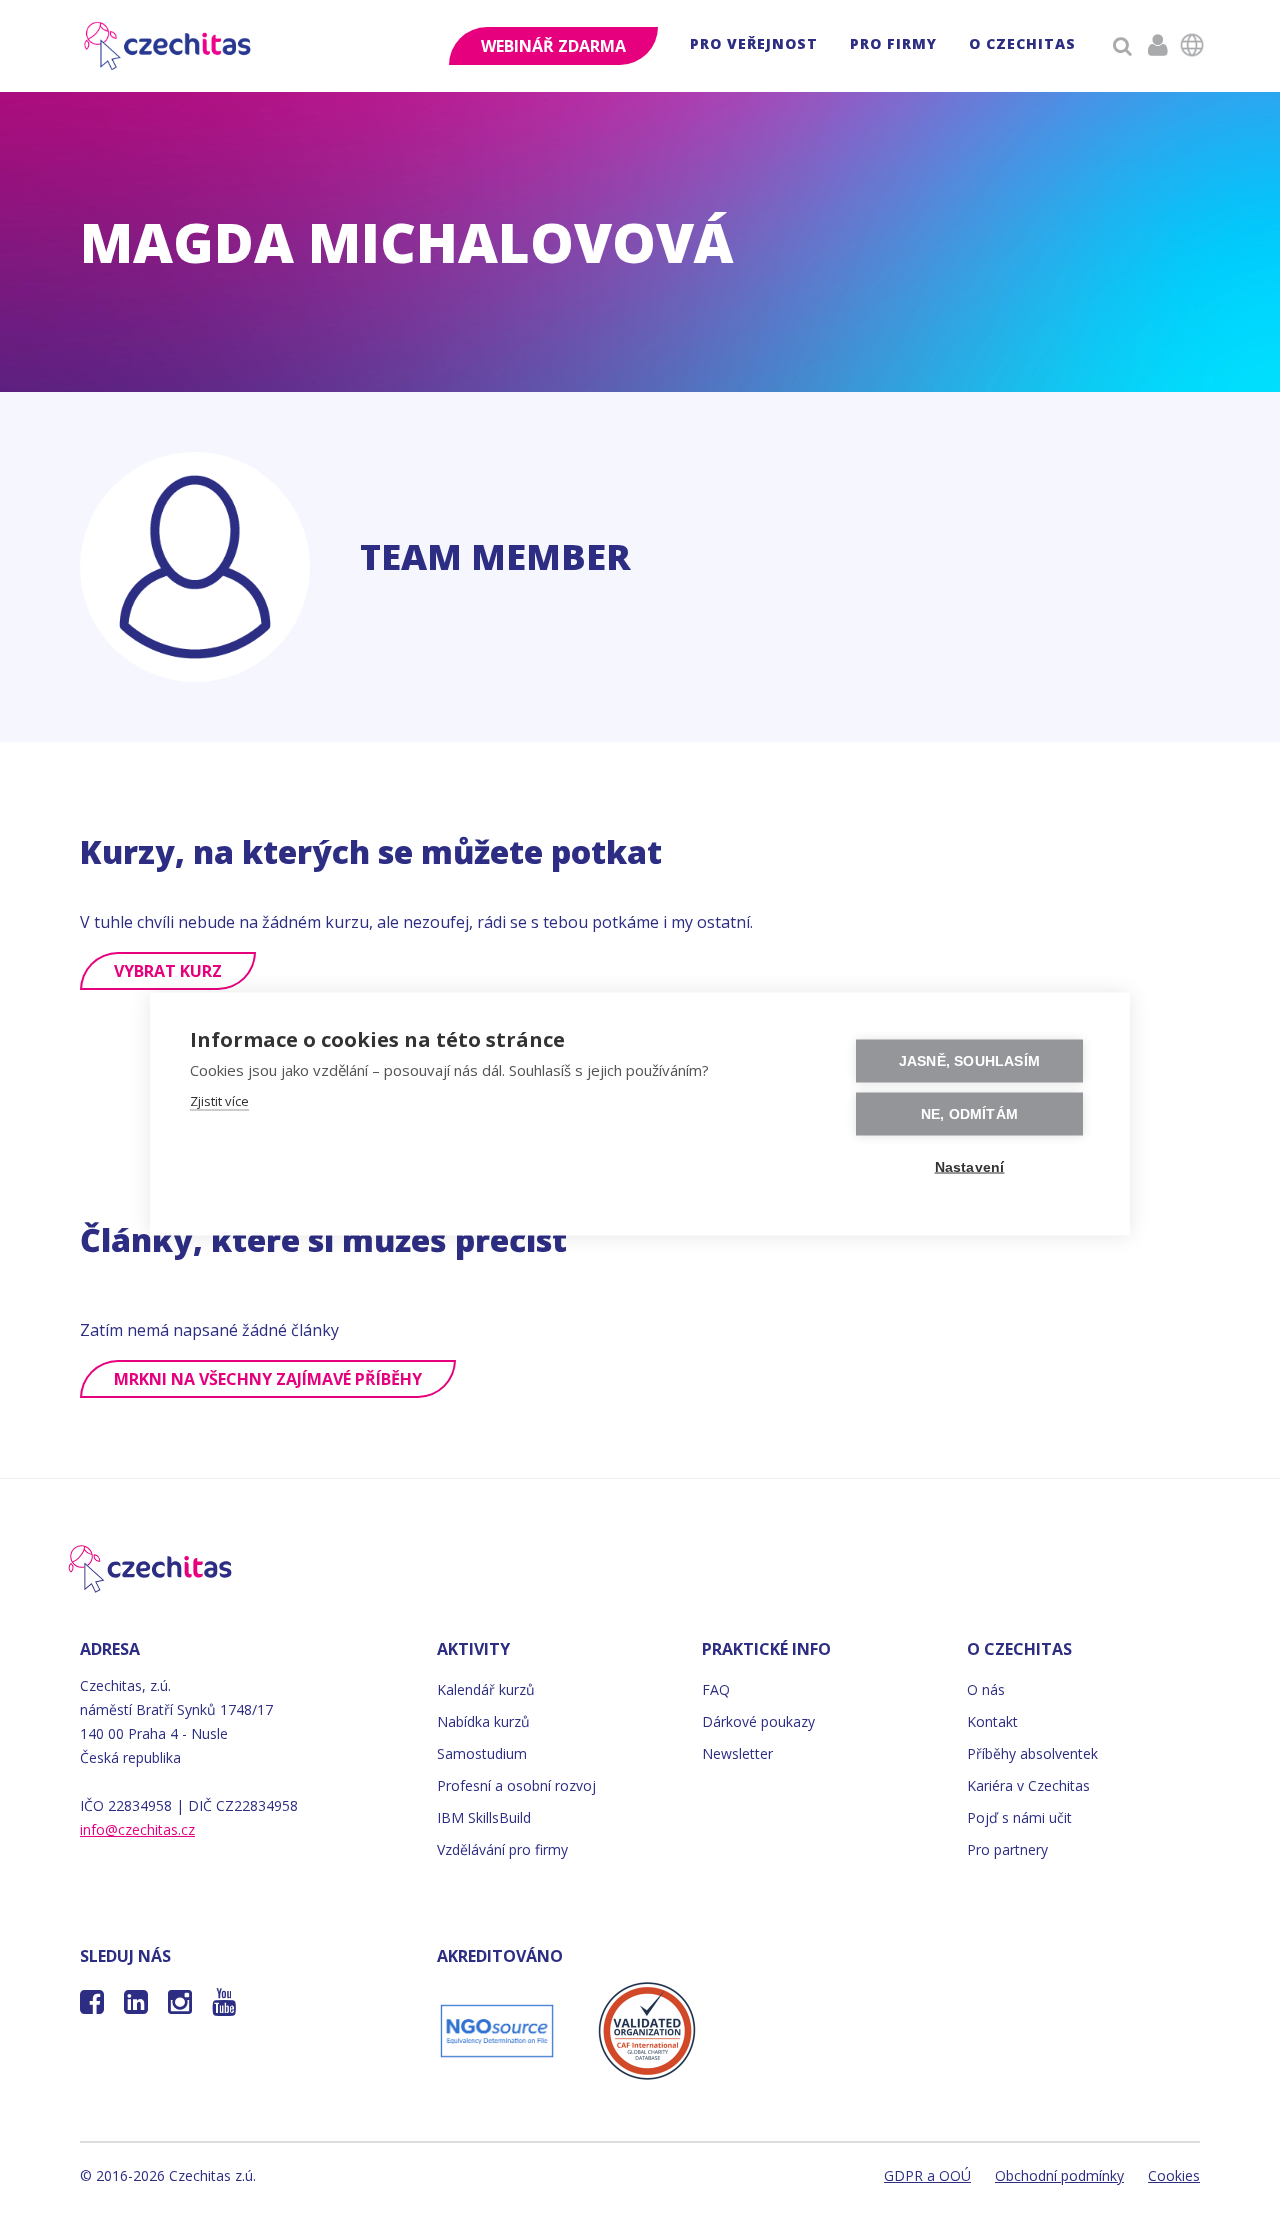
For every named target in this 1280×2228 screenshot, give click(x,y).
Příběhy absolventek (1032, 1753)
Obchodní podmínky (1059, 2175)
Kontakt (992, 1721)
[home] (169, 46)
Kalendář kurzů (486, 1689)
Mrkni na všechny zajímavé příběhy (268, 1379)
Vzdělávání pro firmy (502, 1849)
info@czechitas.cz (137, 1829)
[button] (754, 46)
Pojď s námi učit (1019, 1817)
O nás (986, 1689)
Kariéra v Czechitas (1028, 1785)
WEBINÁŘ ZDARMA (553, 46)
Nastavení (970, 1167)
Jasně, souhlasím (969, 1061)
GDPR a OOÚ (927, 2175)
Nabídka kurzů (483, 1721)
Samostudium (482, 1753)
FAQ (716, 1689)
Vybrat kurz (168, 971)
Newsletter (737, 1753)
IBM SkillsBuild (484, 1817)
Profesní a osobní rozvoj (516, 1785)
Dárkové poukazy (758, 1721)
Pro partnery (1007, 1849)
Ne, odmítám (969, 1114)
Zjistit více (219, 1101)
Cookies (1174, 2175)
